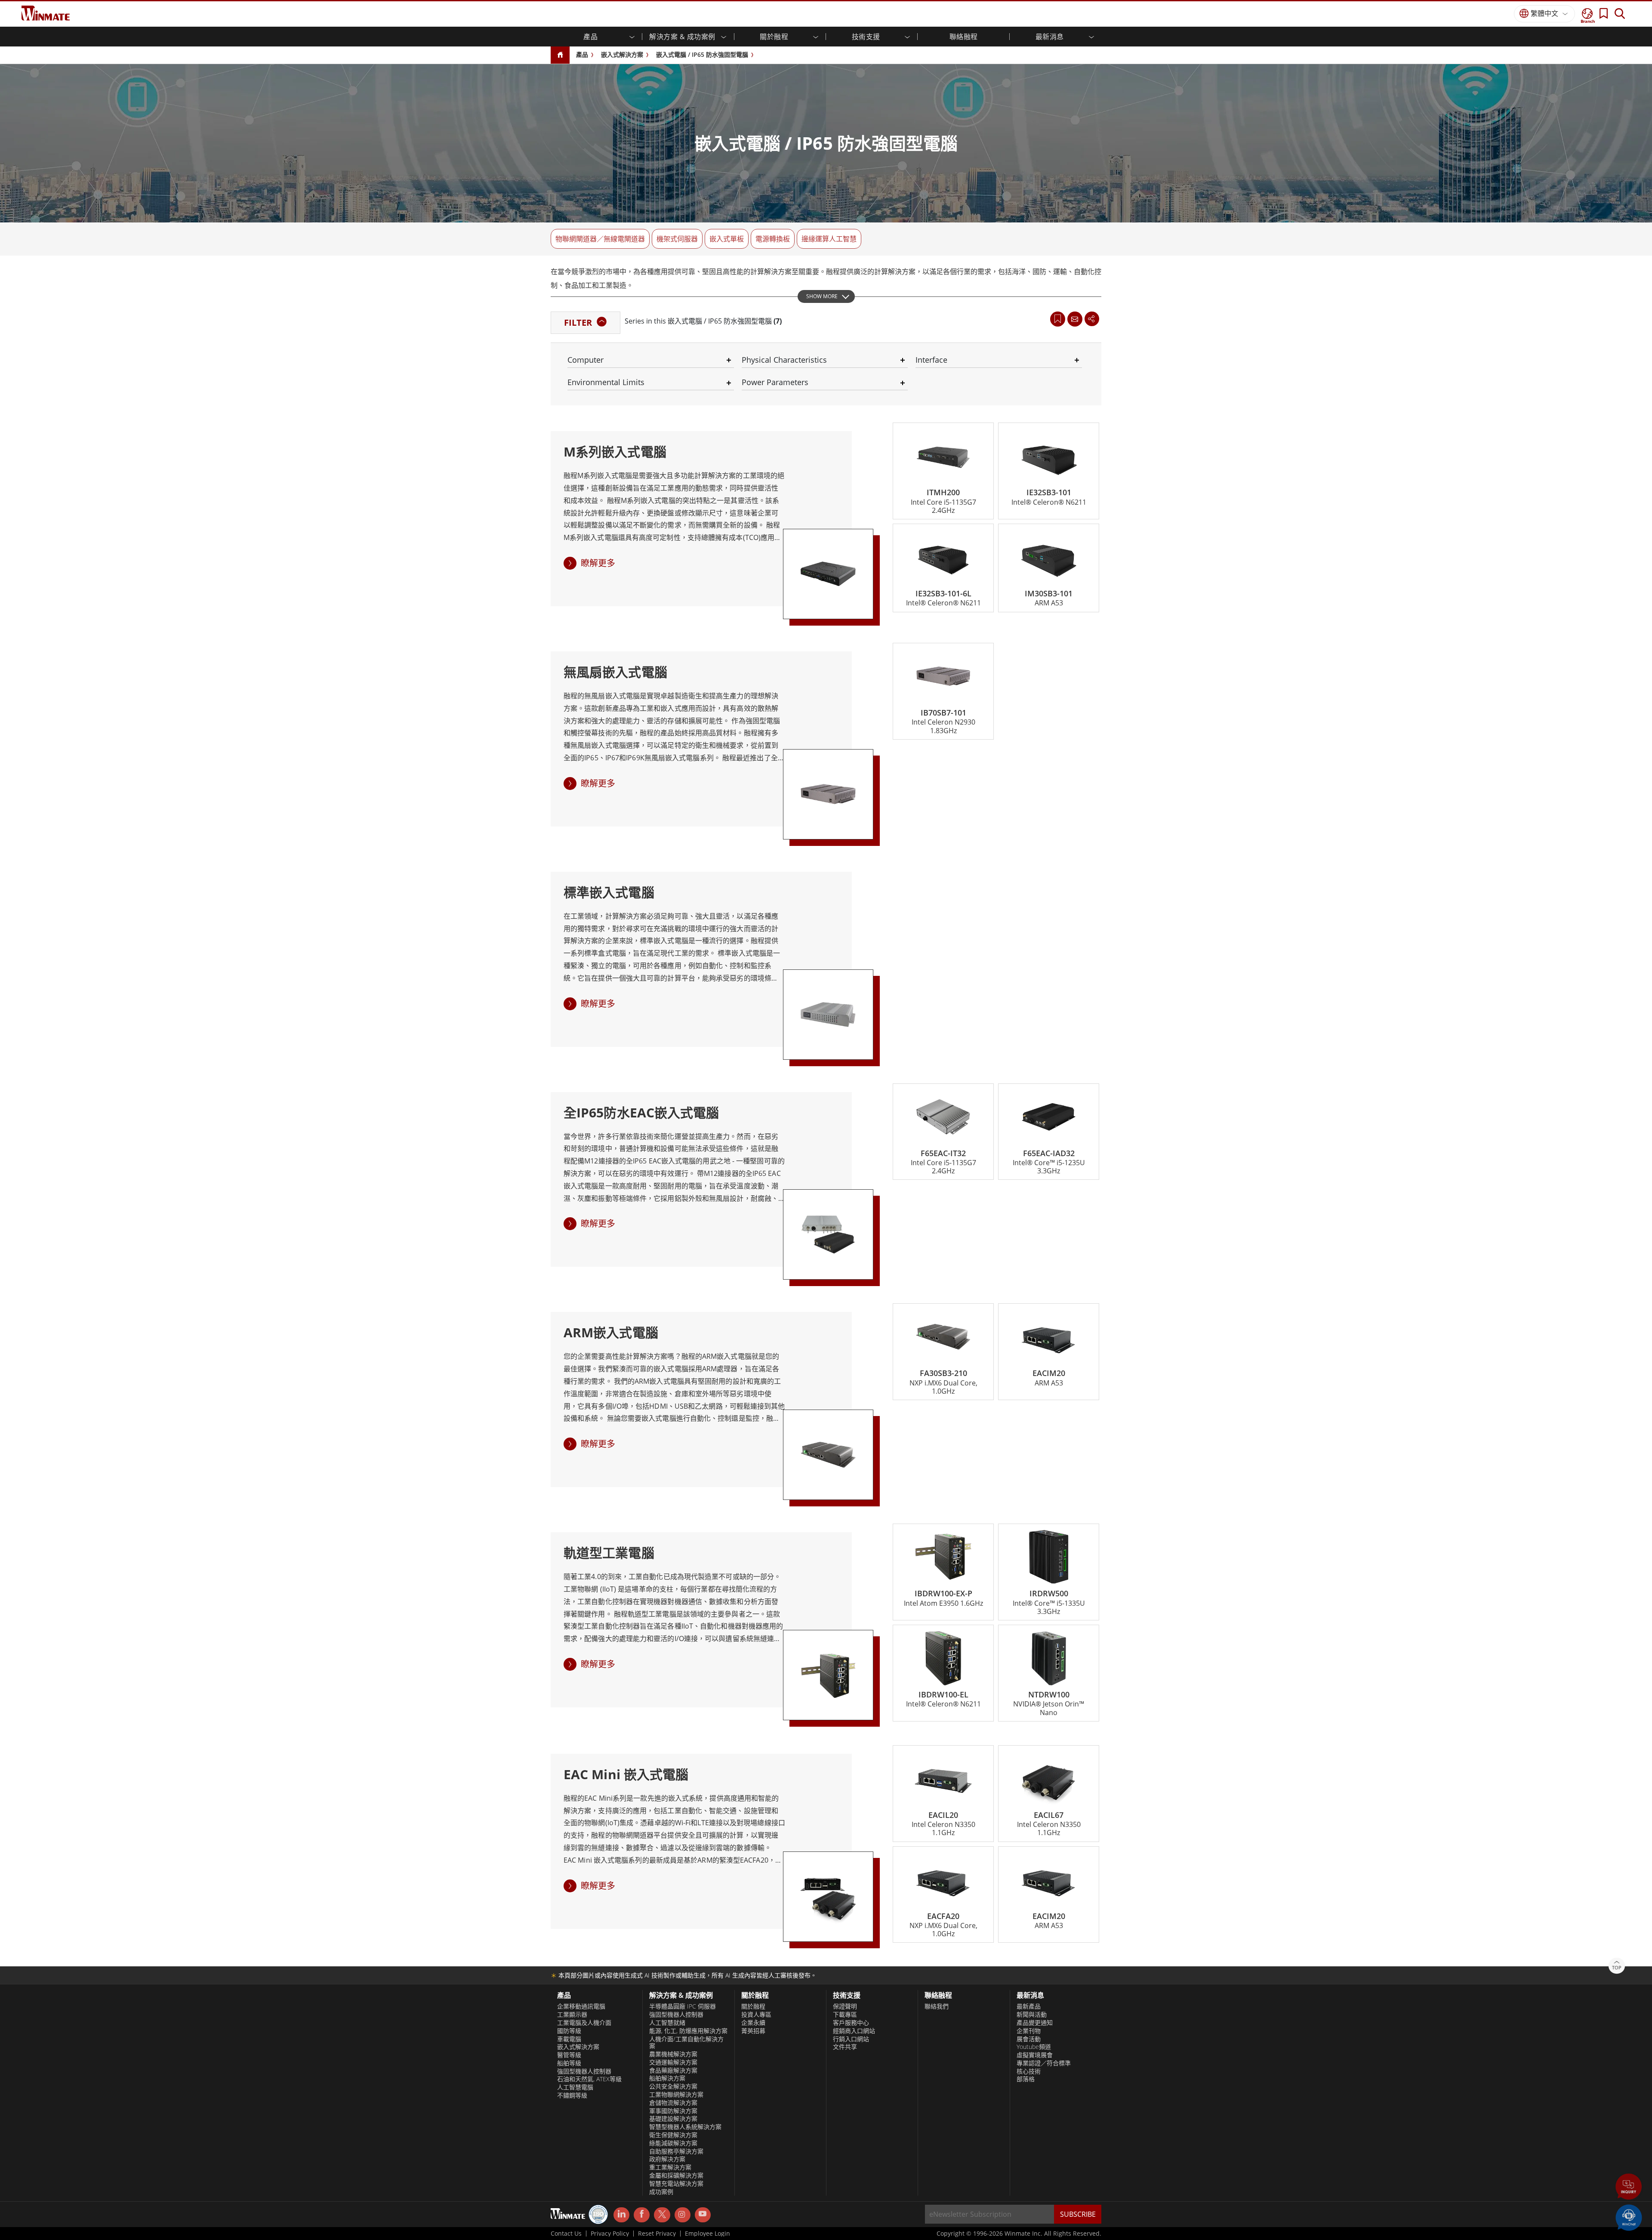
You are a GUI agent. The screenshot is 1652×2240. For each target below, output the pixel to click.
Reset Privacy (657, 2234)
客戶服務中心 (851, 2023)
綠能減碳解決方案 (673, 2143)
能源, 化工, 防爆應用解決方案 (688, 2031)
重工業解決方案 (670, 2167)
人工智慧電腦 (575, 2087)
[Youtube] (703, 2215)
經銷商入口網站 (854, 2031)
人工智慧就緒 (667, 2023)
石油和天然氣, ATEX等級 (589, 2079)
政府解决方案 (667, 2159)
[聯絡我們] (1075, 319)
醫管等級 (569, 2055)
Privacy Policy (610, 2234)
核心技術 (1029, 2071)
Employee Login (707, 2234)
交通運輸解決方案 (673, 2062)
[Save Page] (1058, 318)
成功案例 (661, 2192)
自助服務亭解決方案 (676, 2151)
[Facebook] (642, 2215)
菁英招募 (753, 2031)
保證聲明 (845, 2006)
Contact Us (566, 2234)
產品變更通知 (1035, 2023)
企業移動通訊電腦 (581, 2006)
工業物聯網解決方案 (676, 2095)
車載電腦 (569, 2039)
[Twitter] (662, 2214)
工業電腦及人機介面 (584, 2023)
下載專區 (845, 2015)
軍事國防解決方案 (673, 2111)
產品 (582, 54)
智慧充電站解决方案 (676, 2184)
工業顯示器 (572, 2015)
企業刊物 (1029, 2031)
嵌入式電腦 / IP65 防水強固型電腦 (702, 54)
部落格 (1026, 2079)
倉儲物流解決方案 (673, 2103)
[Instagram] (683, 2215)
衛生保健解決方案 (673, 2135)
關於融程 (753, 2006)
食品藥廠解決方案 (673, 2070)
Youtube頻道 (1034, 2047)
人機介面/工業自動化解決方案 (686, 2043)
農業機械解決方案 (673, 2054)
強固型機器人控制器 (584, 2071)
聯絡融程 (964, 37)
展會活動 (1029, 2039)
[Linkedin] (621, 2215)
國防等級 (569, 2031)
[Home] (560, 55)
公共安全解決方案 (673, 2086)
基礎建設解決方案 (673, 2119)
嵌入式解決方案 (622, 54)
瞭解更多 (598, 563)
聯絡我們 (937, 2006)
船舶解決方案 (667, 2078)
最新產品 (1029, 2006)
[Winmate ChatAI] (1629, 2217)
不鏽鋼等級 (572, 2095)
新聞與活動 (1032, 2015)
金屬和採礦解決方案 (676, 2175)
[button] (1629, 2188)
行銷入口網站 (851, 2039)
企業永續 (753, 2023)
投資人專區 (756, 2015)
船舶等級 (569, 2063)
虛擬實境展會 (1035, 2055)
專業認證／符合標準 (1044, 2063)
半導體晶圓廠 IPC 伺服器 (683, 2006)
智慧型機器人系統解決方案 (685, 2127)
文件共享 (845, 2047)
